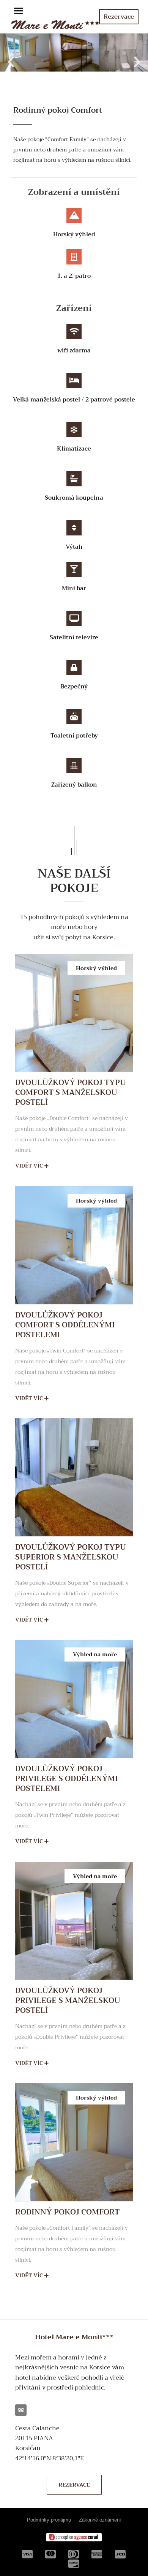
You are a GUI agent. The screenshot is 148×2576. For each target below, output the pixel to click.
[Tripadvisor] (21, 2410)
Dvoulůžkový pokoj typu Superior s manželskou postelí (71, 1557)
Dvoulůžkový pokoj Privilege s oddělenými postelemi (66, 1779)
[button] (18, 12)
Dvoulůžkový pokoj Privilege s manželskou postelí (68, 2000)
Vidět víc (30, 1166)
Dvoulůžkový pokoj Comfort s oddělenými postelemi (65, 1325)
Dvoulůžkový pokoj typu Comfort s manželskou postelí (71, 1092)
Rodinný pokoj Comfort (67, 2212)
